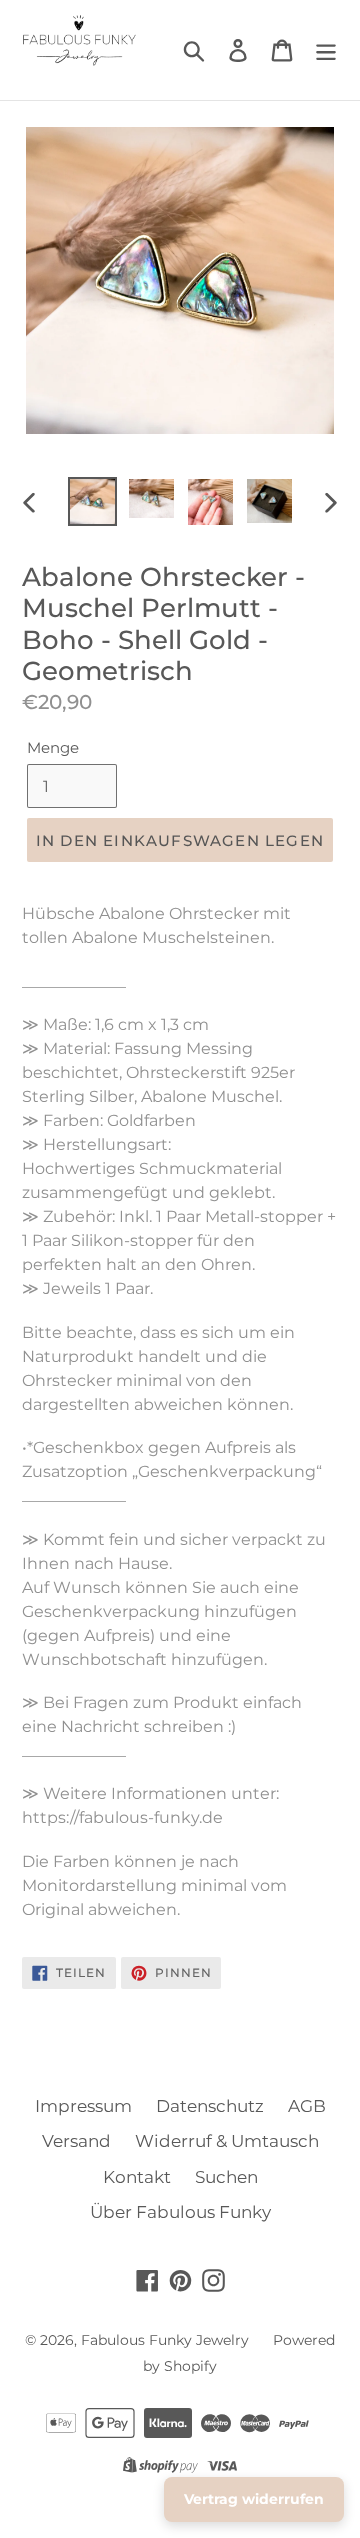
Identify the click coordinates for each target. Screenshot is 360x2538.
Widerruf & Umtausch (227, 2141)
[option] (92, 502)
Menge (53, 747)
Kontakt (137, 2177)
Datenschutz (210, 2106)
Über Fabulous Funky (180, 2212)
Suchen (226, 2177)
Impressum (83, 2106)
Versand (76, 2141)
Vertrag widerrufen (254, 2499)
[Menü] (326, 50)
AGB (307, 2106)
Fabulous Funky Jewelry (165, 2340)
